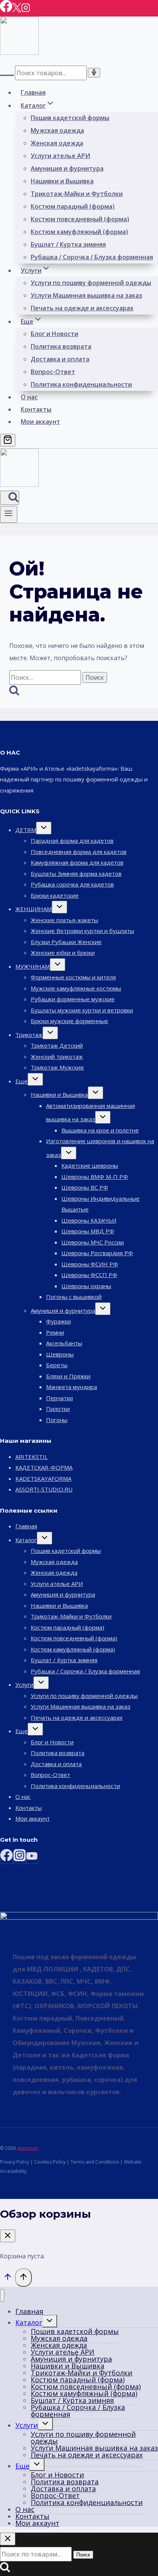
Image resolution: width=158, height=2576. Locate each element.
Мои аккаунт (40, 422)
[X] (17, 10)
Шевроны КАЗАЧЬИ (89, 1220)
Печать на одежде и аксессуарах (82, 308)
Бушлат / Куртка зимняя (68, 244)
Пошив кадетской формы (70, 118)
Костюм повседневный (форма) (80, 219)
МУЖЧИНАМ (33, 966)
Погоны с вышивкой (74, 1297)
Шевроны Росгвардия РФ (97, 1253)
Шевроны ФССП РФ (89, 1275)
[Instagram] (26, 10)
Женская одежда (57, 143)
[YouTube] (32, 1858)
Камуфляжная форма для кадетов (77, 862)
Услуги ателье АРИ (60, 156)
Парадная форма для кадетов (72, 841)
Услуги (24, 1684)
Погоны (57, 1420)
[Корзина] (8, 440)
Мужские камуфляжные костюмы (76, 988)
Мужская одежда (57, 130)
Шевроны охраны (86, 1286)
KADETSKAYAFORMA (43, 1478)
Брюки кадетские (55, 895)
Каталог (26, 1540)
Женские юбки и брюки (63, 953)
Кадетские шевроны (90, 1165)
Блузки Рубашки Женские (66, 942)
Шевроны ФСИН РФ (90, 1264)
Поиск (83, 2555)
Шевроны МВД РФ (88, 1231)
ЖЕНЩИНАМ (34, 909)
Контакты (36, 409)
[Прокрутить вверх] (7, 2278)
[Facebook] (6, 10)
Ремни (55, 1332)
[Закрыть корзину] (8, 2236)
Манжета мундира (72, 1387)
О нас (29, 397)
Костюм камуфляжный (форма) (79, 232)
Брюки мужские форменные (69, 1021)
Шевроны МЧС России (93, 1242)
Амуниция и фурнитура (67, 168)
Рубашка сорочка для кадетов (72, 884)
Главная (33, 92)
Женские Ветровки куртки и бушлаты (82, 931)
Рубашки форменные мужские (73, 999)
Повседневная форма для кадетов (79, 852)
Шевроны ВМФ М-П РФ (95, 1177)
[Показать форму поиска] (10, 498)
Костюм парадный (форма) (73, 206)
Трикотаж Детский (57, 1045)
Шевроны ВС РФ (85, 1187)
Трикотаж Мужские (57, 1067)
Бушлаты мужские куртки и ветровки (82, 1010)
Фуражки (58, 1321)
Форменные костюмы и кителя (73, 977)
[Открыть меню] (9, 514)
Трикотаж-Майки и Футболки (77, 194)
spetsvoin (27, 2148)
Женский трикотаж (57, 1056)
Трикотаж (29, 1035)
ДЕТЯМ (26, 830)
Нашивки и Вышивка (62, 181)
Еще (21, 1081)
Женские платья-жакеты (64, 920)
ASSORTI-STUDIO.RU (44, 1489)
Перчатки (59, 1398)
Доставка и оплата (60, 359)
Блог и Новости (54, 334)
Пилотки (58, 1409)
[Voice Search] (94, 73)
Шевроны (60, 1354)
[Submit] (7, 75)
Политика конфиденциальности (81, 384)
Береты (57, 1365)
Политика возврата (61, 346)
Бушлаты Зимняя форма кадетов (76, 873)
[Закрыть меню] (2, 2295)
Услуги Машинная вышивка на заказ (86, 295)
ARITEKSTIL (31, 1457)
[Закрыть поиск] (8, 2539)
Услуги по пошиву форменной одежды (91, 283)
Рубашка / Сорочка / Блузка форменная (92, 257)
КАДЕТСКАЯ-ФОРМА (44, 1467)
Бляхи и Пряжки (68, 1376)
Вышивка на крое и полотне (100, 1130)
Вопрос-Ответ (53, 372)
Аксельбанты (64, 1343)
